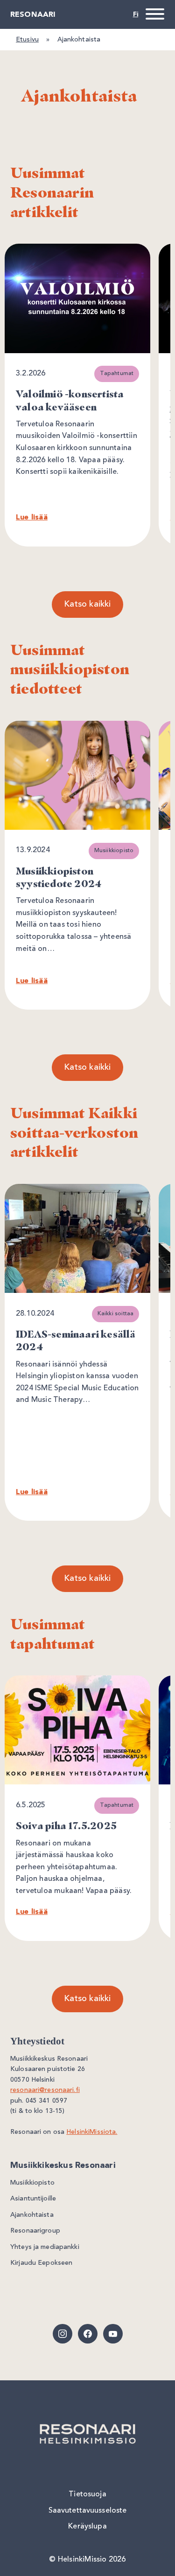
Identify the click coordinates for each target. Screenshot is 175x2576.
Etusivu (27, 40)
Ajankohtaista (32, 2215)
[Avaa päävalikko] (153, 14)
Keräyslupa (87, 2527)
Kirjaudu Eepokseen (41, 2263)
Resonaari (33, 15)
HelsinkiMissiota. (92, 2132)
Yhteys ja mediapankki (45, 2247)
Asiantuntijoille (33, 2199)
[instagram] (63, 2334)
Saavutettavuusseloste (88, 2511)
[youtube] (113, 2334)
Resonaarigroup (35, 2231)
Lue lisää (32, 518)
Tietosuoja (87, 2494)
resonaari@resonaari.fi (45, 2090)
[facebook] (88, 2334)
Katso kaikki (87, 604)
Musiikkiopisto (32, 2183)
